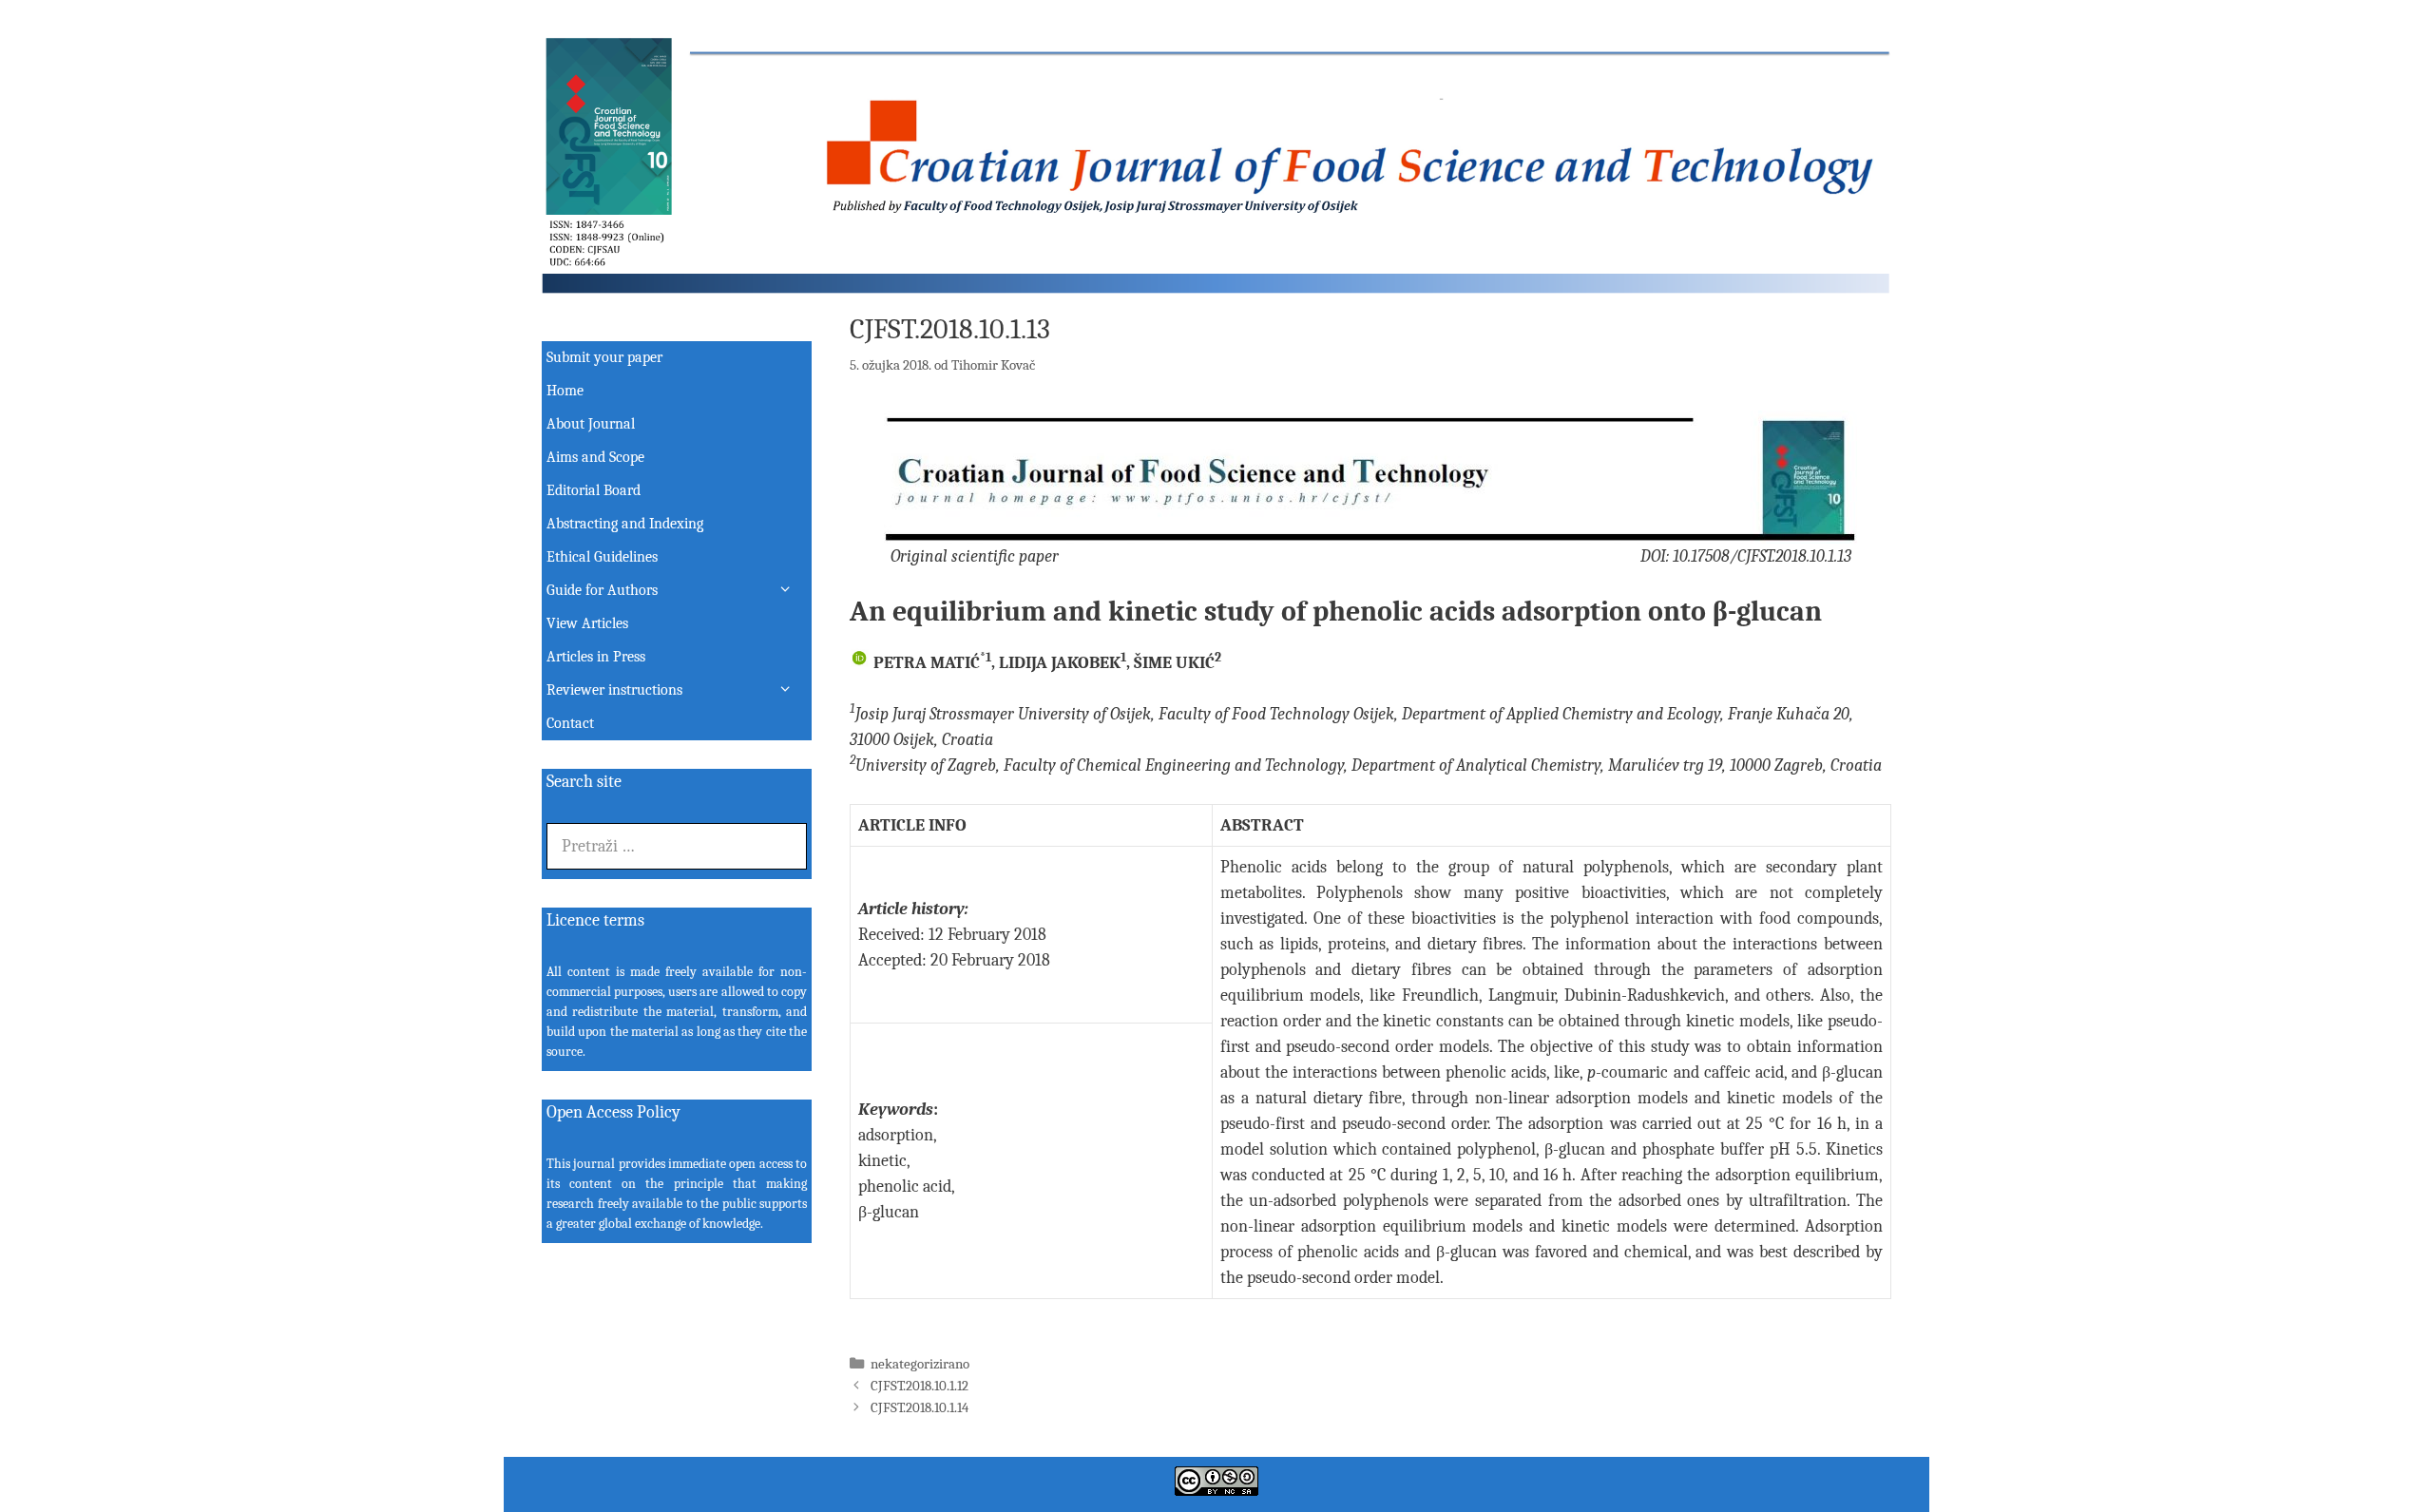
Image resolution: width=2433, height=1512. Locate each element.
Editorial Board (594, 490)
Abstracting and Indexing (625, 524)
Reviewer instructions (614, 690)
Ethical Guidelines (602, 557)
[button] (791, 591)
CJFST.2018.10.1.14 (920, 1407)
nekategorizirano (920, 1364)
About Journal (591, 424)
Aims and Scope (595, 457)
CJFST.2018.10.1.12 (920, 1386)
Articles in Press (596, 657)
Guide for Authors (602, 590)
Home (565, 391)
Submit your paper (604, 357)
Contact (570, 723)
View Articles (587, 623)
